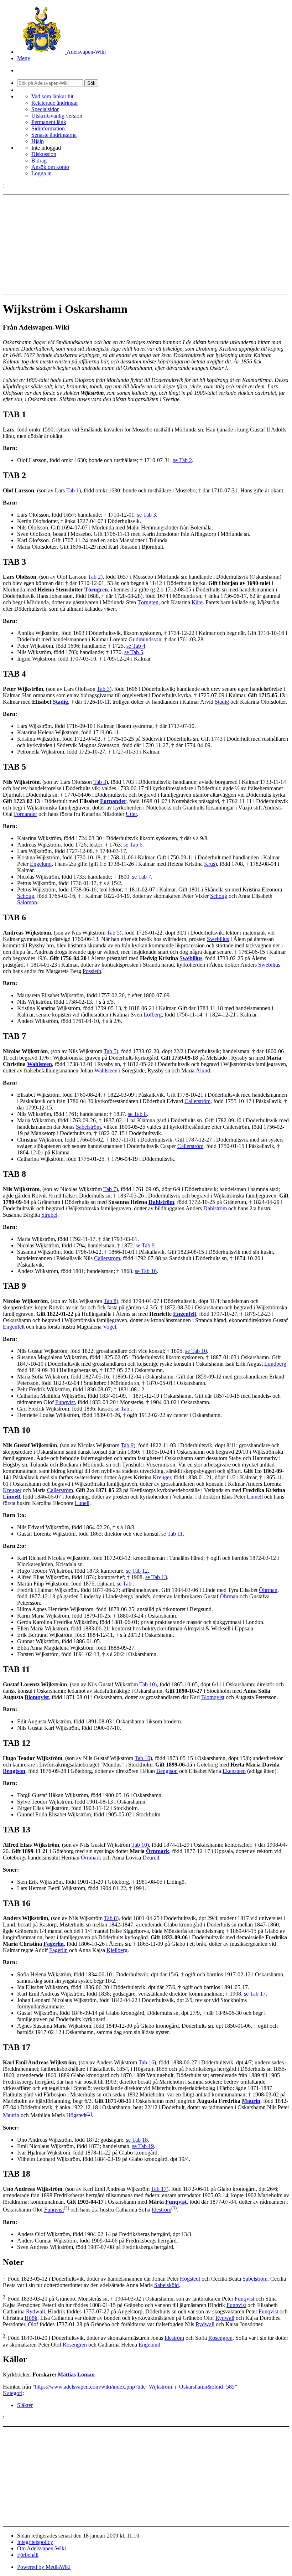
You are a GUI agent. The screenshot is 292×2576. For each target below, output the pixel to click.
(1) (89, 2113)
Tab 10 (147, 1684)
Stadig (60, 702)
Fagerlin (54, 1944)
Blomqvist (37, 1697)
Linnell (11, 1497)
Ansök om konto (50, 167)
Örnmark (158, 1851)
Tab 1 (73, 490)
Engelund (41, 864)
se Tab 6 (133, 845)
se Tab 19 (143, 2146)
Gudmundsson (145, 639)
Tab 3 (103, 689)
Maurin (251, 2101)
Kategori (13, 2393)
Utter (131, 814)
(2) (66, 2208)
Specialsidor (45, 109)
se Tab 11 (172, 1534)
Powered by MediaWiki (44, 2567)
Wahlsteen (40, 1064)
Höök (31, 2318)
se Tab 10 (196, 1351)
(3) (174, 2208)
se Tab (123, 1409)
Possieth (92, 971)
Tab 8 (110, 1301)
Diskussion (44, 154)
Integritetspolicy (35, 2542)
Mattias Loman (76, 2375)
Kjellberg (117, 1950)
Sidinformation (48, 128)
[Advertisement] (146, 245)
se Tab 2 (182, 460)
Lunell (82, 1503)
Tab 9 (127, 1445)
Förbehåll (28, 2555)
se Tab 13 (156, 1577)
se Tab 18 (137, 2140)
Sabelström (88, 1127)
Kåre (197, 602)
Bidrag (39, 161)
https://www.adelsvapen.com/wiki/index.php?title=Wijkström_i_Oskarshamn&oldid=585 (135, 2387)
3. (5, 2336)
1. (5, 2277)
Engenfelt (185, 1314)
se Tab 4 (136, 646)
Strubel (49, 1215)
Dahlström (161, 1202)
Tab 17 (159, 2189)
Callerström (197, 1101)
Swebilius (218, 939)
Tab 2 (94, 577)
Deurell (151, 1858)
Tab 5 (113, 933)
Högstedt (76, 2115)
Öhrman (268, 1590)
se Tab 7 (142, 877)
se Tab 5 (134, 652)
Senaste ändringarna (54, 135)
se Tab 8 (137, 1114)
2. (5, 2297)
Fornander (113, 801)
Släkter (25, 2405)
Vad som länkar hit (52, 96)
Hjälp (38, 141)
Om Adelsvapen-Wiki (41, 2548)
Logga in (41, 173)
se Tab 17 (255, 1994)
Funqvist (65, 1402)
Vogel (109, 1327)
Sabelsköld (166, 2285)
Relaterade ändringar (55, 103)
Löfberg (153, 1015)
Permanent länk (49, 122)
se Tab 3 (147, 515)
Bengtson (14, 1771)
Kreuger (162, 1477)
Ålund (203, 1070)
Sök (91, 83)
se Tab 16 (146, 1271)
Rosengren (220, 2338)
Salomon (27, 902)
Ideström (161, 2210)
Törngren (96, 589)
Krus (210, 864)
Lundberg (275, 1364)
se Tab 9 (145, 1245)
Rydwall (35, 2311)
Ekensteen (234, 1771)
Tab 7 (110, 1189)
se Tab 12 (137, 1571)
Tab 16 (146, 2062)
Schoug (26, 896)
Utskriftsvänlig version (57, 116)
